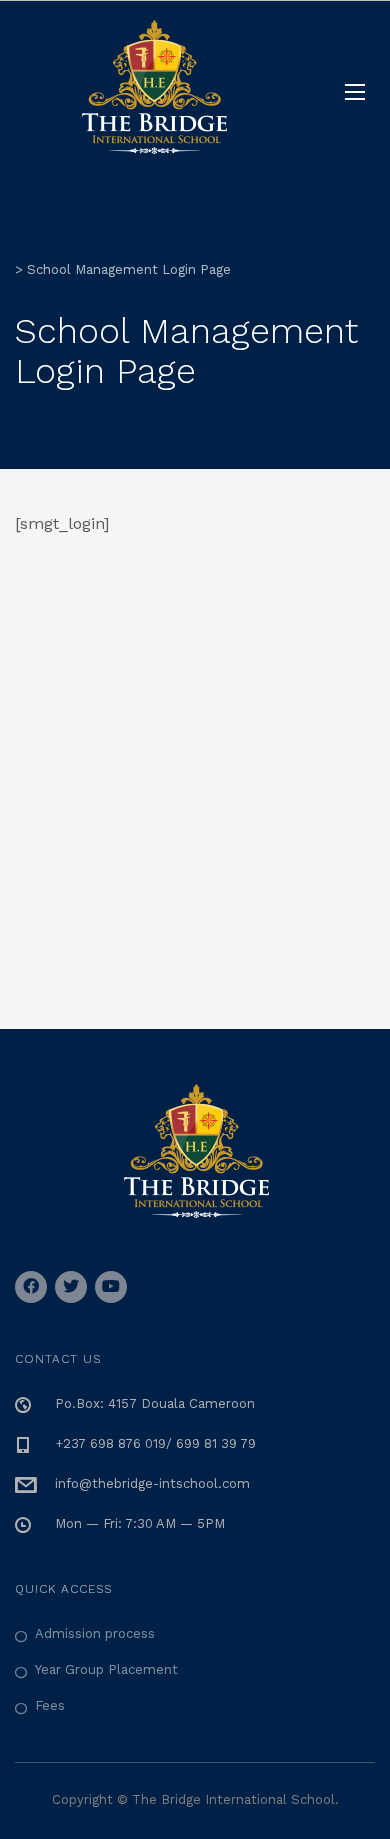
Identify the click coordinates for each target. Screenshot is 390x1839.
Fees (50, 1705)
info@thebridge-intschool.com (152, 1483)
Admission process (95, 1633)
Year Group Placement (106, 1669)
